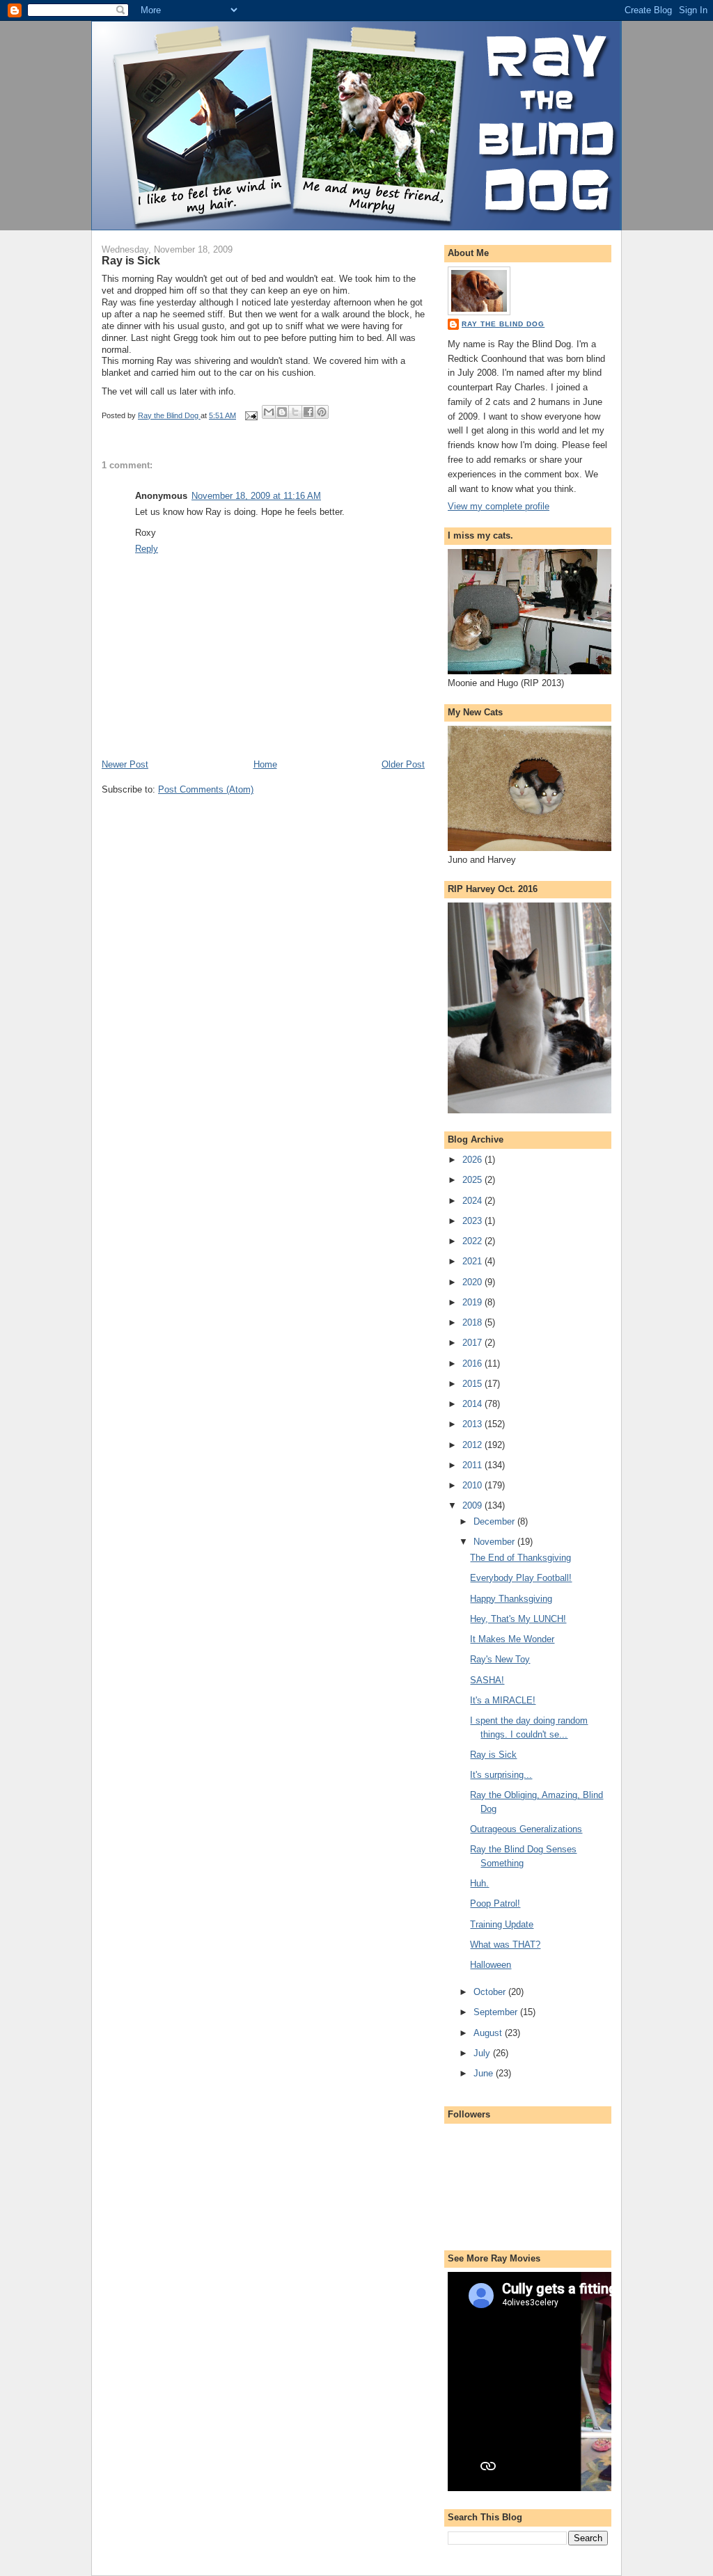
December (495, 1521)
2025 (473, 1180)
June (485, 2073)
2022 (473, 1241)
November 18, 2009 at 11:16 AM (256, 496)
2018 (473, 1322)
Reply (147, 549)
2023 (473, 1221)
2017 (473, 1343)
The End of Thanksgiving (520, 1558)
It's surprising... (501, 1775)
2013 (473, 1424)
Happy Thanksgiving (511, 1599)
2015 (473, 1384)
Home (265, 764)
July (483, 2053)
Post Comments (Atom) (206, 789)
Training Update (502, 1924)
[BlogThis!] (282, 412)
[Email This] (269, 412)
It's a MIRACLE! (503, 1700)
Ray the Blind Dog (503, 324)
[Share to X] (295, 412)
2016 (473, 1363)
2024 (473, 1201)
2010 (473, 1485)
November (495, 1542)
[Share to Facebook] (308, 412)
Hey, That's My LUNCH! (518, 1619)
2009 (473, 1505)
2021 (473, 1261)
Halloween (491, 1965)
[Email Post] (250, 415)
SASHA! (487, 1680)
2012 (473, 1445)
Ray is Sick (493, 1755)
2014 (473, 1404)
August (489, 2033)
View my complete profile (499, 506)
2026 (473, 1160)
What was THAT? (505, 1945)
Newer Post (125, 764)
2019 (473, 1302)
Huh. (479, 1883)
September (497, 2012)
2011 (473, 1465)
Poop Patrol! (495, 1903)
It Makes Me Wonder (512, 1639)
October (491, 1992)
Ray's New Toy (500, 1659)
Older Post (403, 764)
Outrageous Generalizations (526, 1829)
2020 (473, 1282)
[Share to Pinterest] (322, 412)
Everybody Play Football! (521, 1578)
